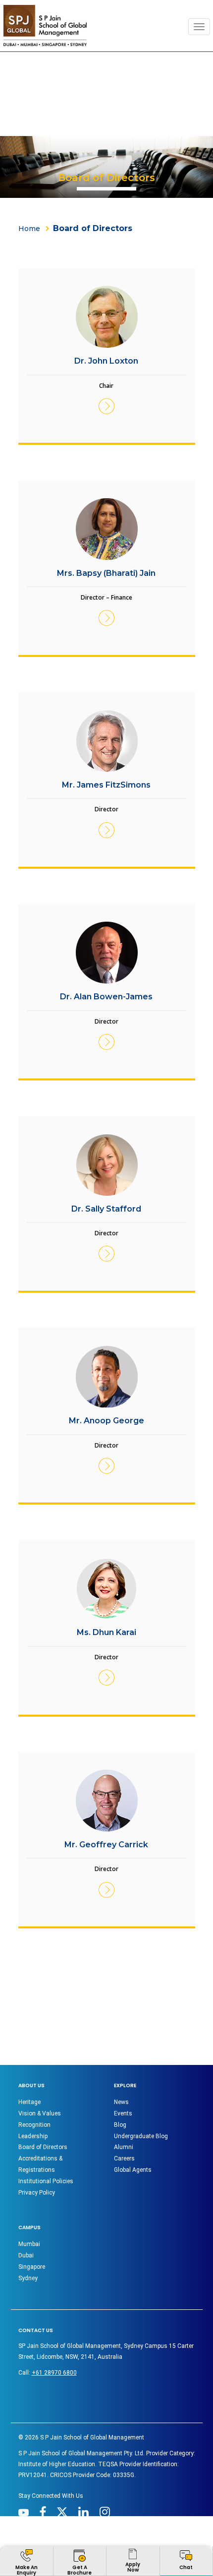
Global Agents (133, 2170)
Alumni (124, 2147)
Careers (124, 2158)
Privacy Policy (37, 2193)
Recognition (34, 2125)
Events (123, 2113)
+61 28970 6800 (54, 2373)
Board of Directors (43, 2147)
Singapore (32, 2267)
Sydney (28, 2278)
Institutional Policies (46, 2181)
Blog (120, 2125)
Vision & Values (40, 2113)
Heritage (29, 2102)
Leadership (33, 2136)
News (121, 2102)
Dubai (26, 2255)
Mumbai (29, 2244)
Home (29, 229)
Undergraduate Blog (141, 2136)
